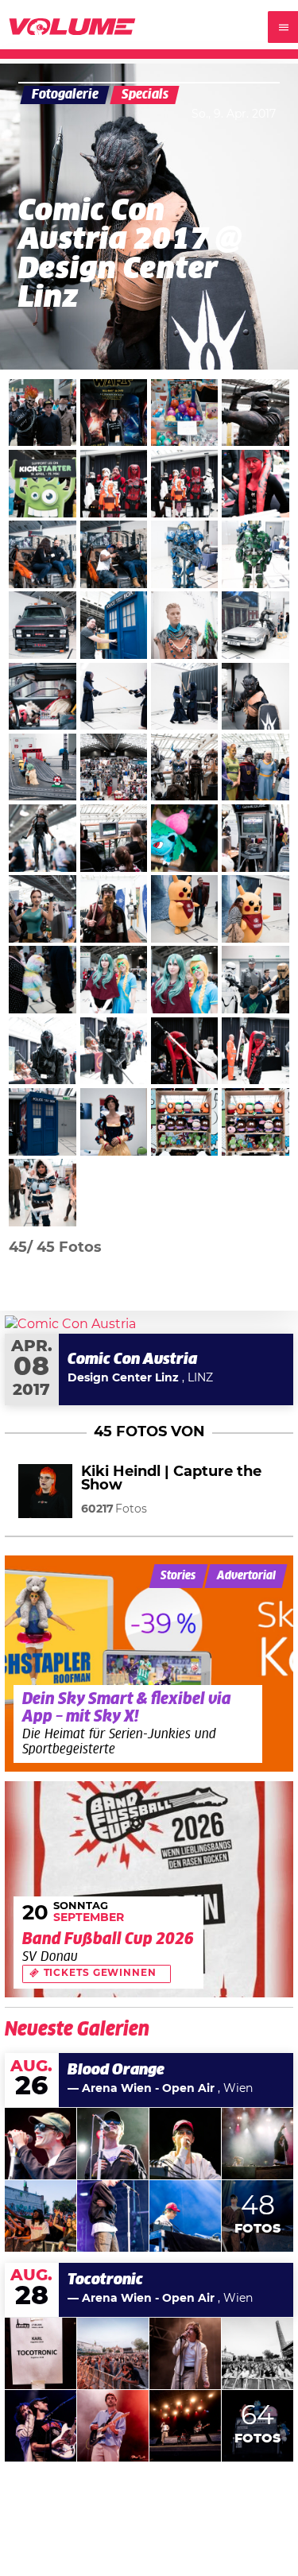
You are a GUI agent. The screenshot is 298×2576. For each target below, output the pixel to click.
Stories (178, 1576)
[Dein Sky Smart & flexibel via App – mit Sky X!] (149, 1664)
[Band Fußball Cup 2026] (149, 1890)
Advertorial (246, 1576)
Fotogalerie (65, 95)
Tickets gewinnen (100, 1973)
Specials (145, 95)
